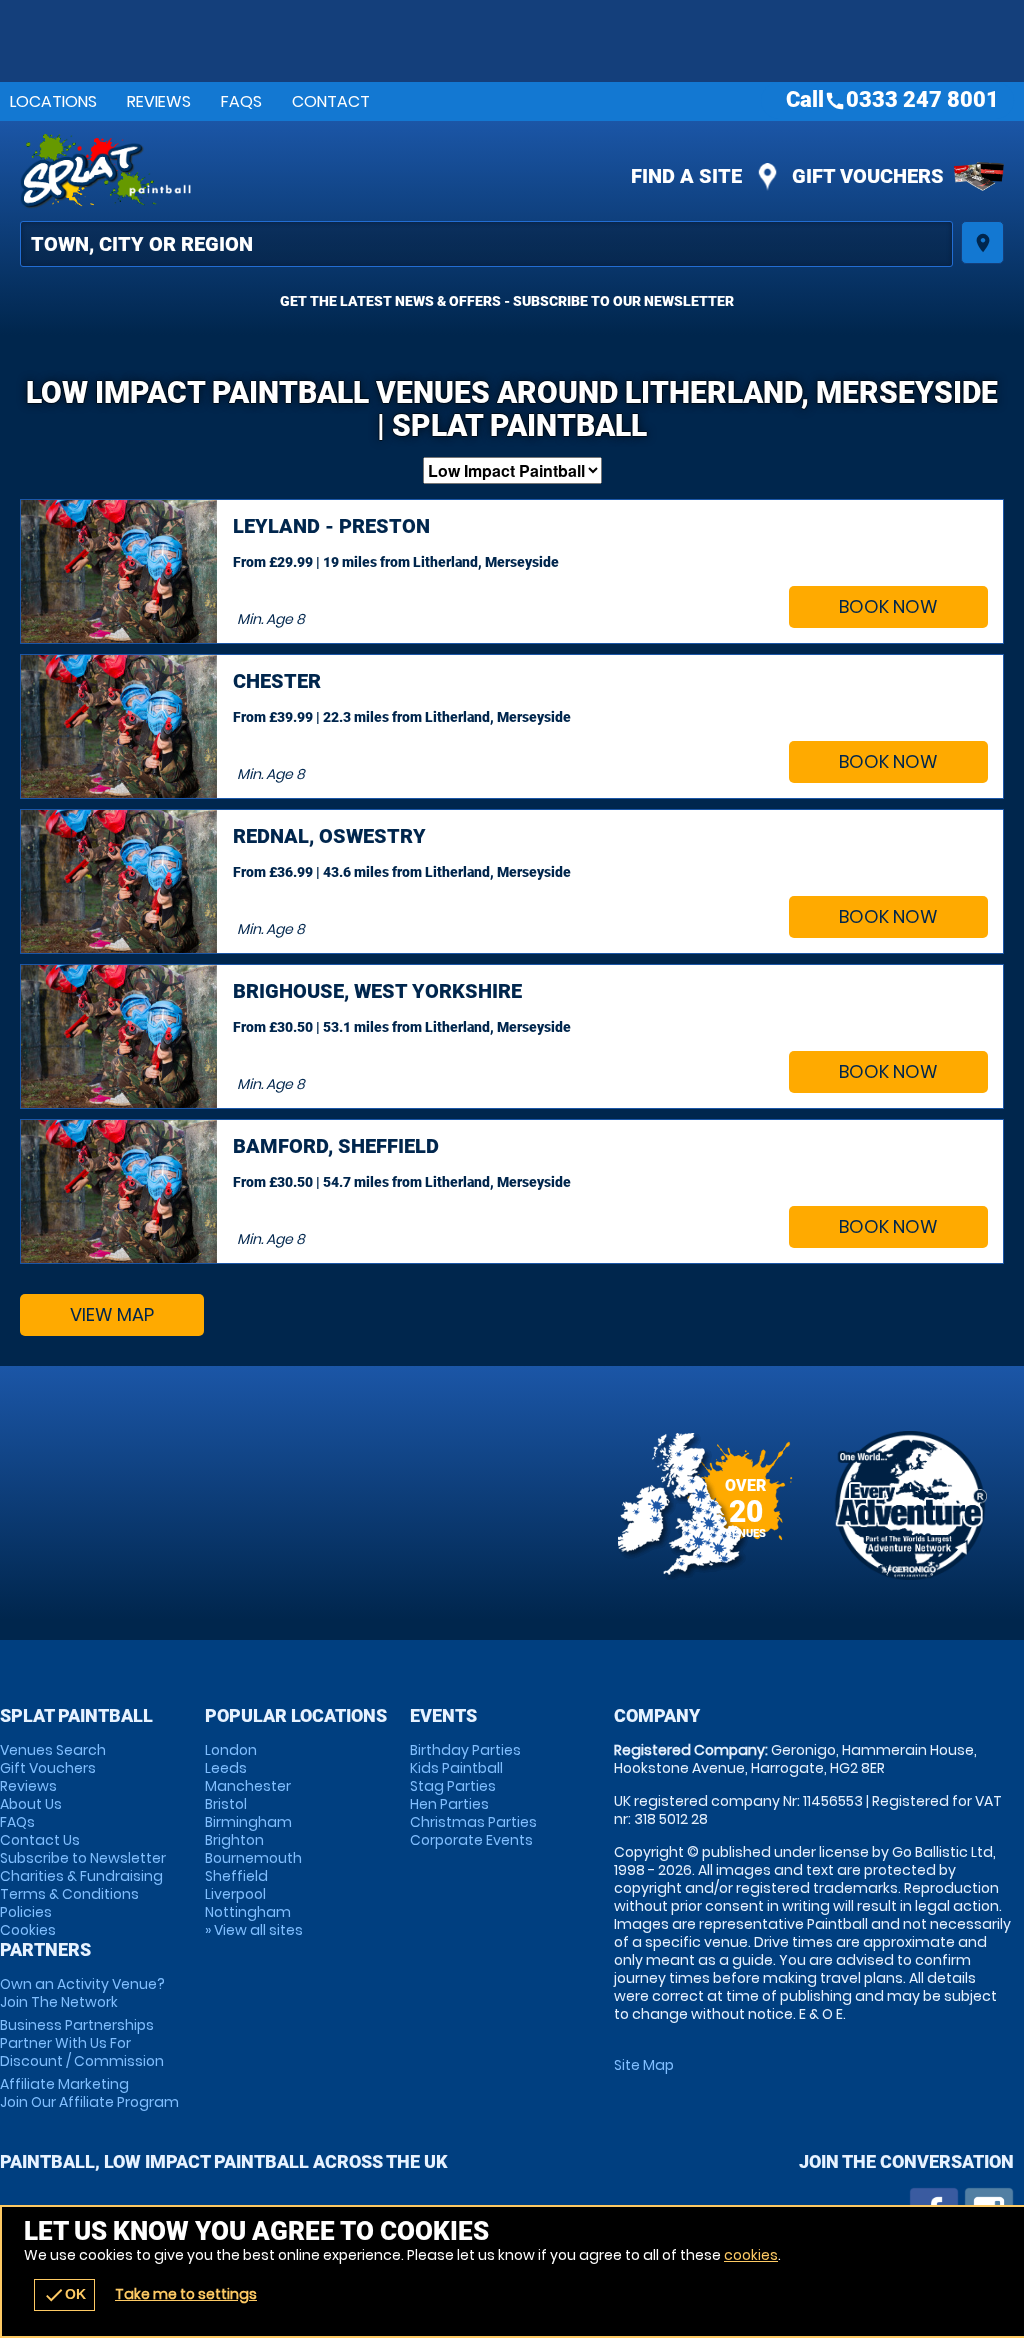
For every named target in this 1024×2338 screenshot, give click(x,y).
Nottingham (248, 1912)
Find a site (686, 176)
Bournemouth (253, 1858)
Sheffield (236, 1876)
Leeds (226, 1768)
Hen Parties (449, 1804)
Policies (26, 1912)
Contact (331, 101)
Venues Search (53, 1750)
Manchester (248, 1786)
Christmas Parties (473, 1822)
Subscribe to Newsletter (83, 1858)
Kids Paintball (456, 1768)
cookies (751, 2255)
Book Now (888, 606)
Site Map (644, 2065)
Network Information (910, 1505)
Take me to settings (186, 2294)
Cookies (28, 1930)
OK (64, 2295)
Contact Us (40, 1840)
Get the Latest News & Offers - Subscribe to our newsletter (507, 301)
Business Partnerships (82, 2043)
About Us (31, 1804)
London (231, 1750)
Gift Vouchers (868, 176)
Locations (53, 101)
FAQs (241, 101)
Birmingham (248, 1822)
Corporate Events (471, 1840)
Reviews (159, 101)
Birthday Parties (465, 1750)
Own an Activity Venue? (82, 1993)
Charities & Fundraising (81, 1876)
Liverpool (235, 1894)
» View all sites (254, 1930)
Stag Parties (453, 1786)
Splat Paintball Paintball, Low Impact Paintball (340, 171)
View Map (112, 1314)
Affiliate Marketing (89, 2093)
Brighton (234, 1840)
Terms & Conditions (69, 1894)
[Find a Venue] (486, 244)
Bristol (226, 1804)
